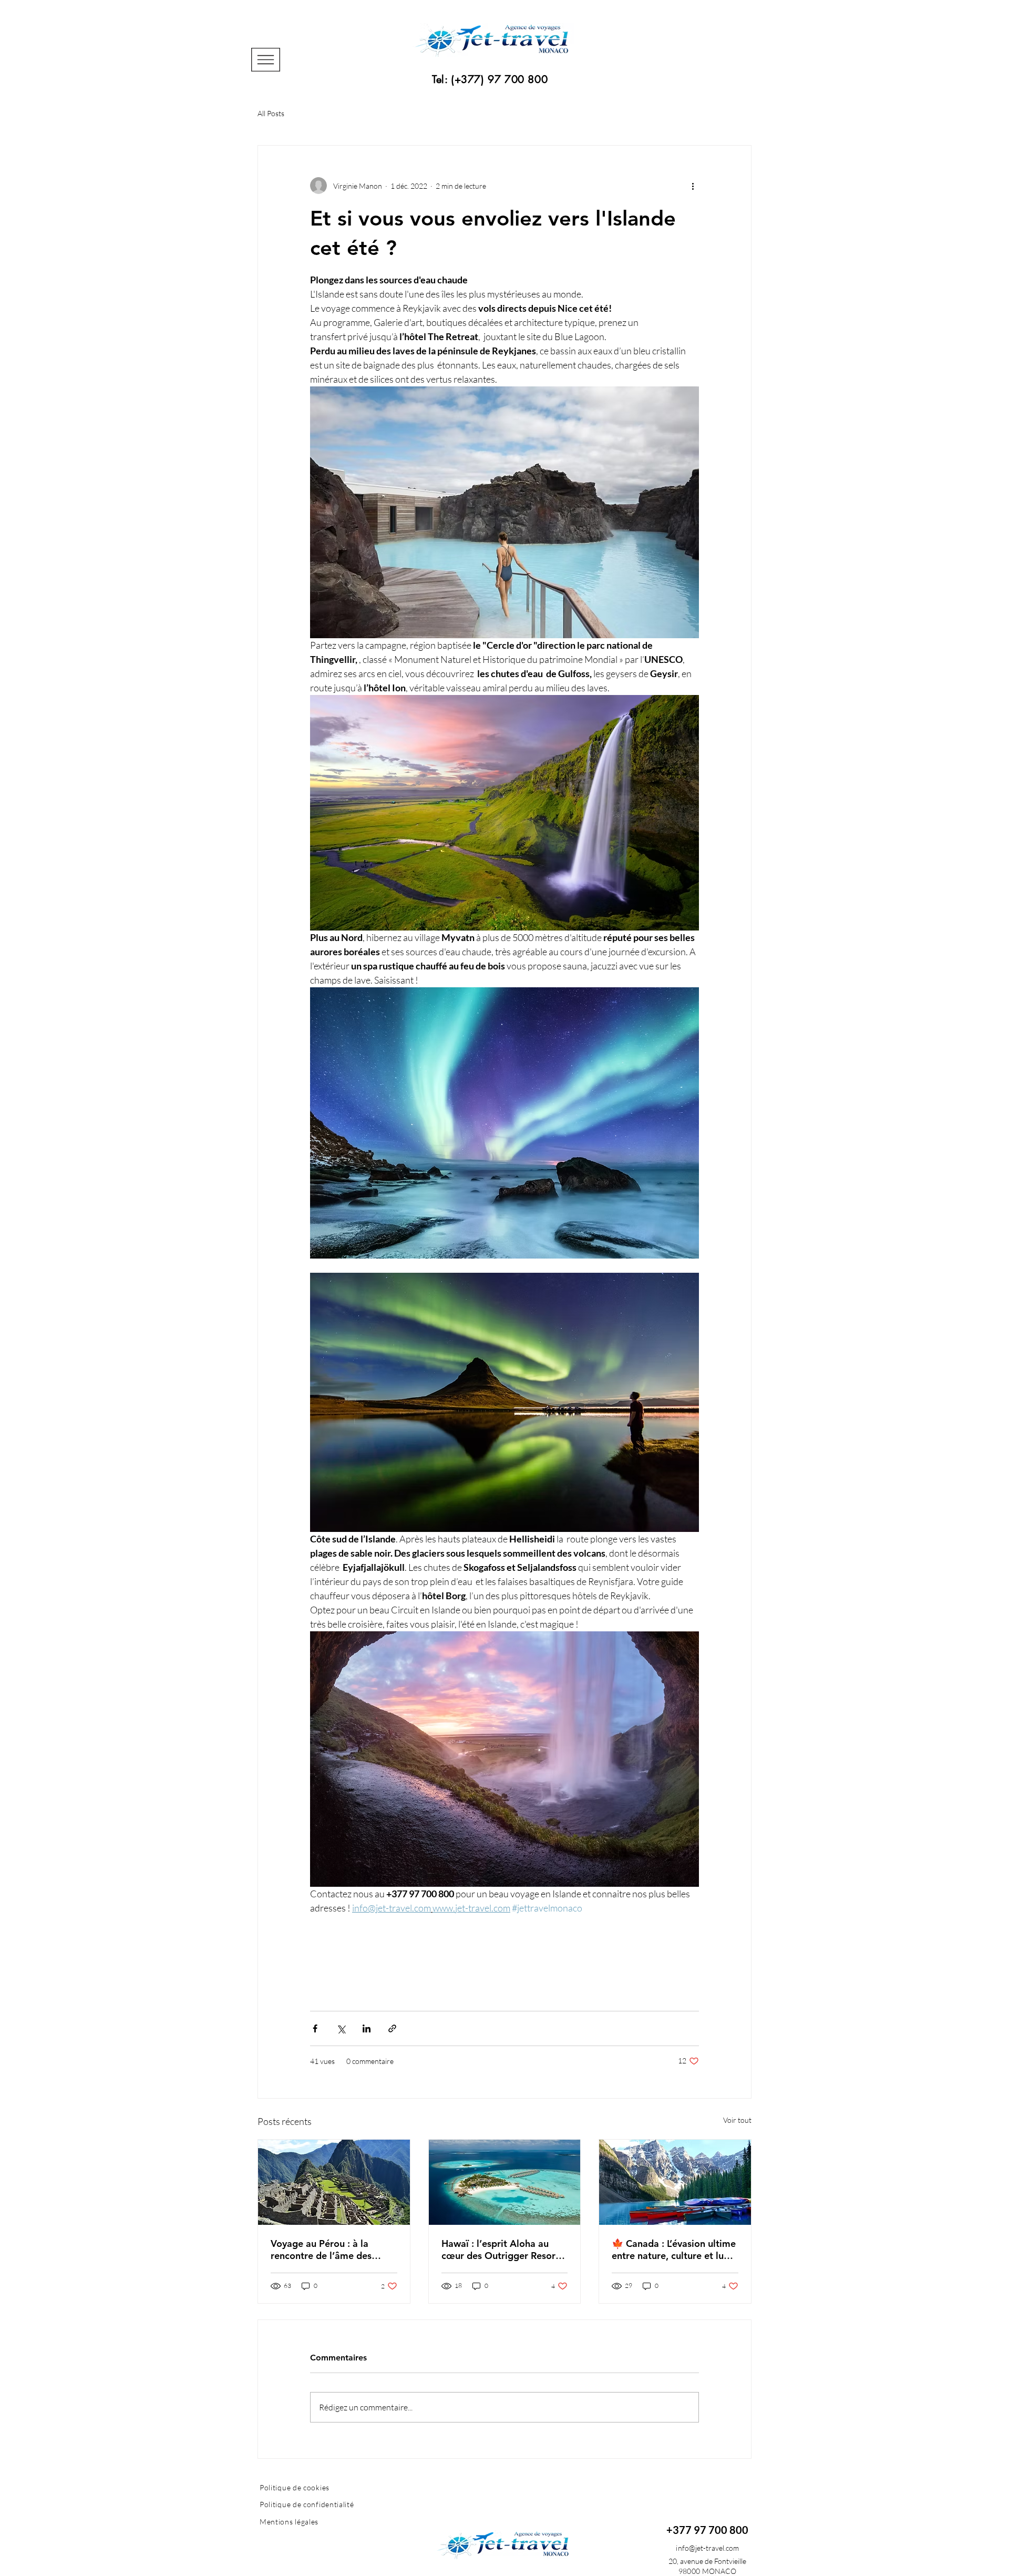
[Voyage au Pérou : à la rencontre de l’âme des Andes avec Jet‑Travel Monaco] (334, 2182)
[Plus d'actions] (693, 186)
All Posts (271, 113)
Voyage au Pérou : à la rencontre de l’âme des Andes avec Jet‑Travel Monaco (321, 2250)
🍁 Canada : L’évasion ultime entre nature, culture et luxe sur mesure (674, 2250)
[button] (266, 60)
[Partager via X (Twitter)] (341, 2028)
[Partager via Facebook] (315, 2028)
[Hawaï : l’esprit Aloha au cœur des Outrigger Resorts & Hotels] (505, 2182)
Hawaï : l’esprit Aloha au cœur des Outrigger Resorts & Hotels (502, 2250)
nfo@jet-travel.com (708, 2548)
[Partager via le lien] (392, 2028)
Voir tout (737, 2120)
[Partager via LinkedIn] (367, 2028)
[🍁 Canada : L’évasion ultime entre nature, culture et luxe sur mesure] (675, 2182)
